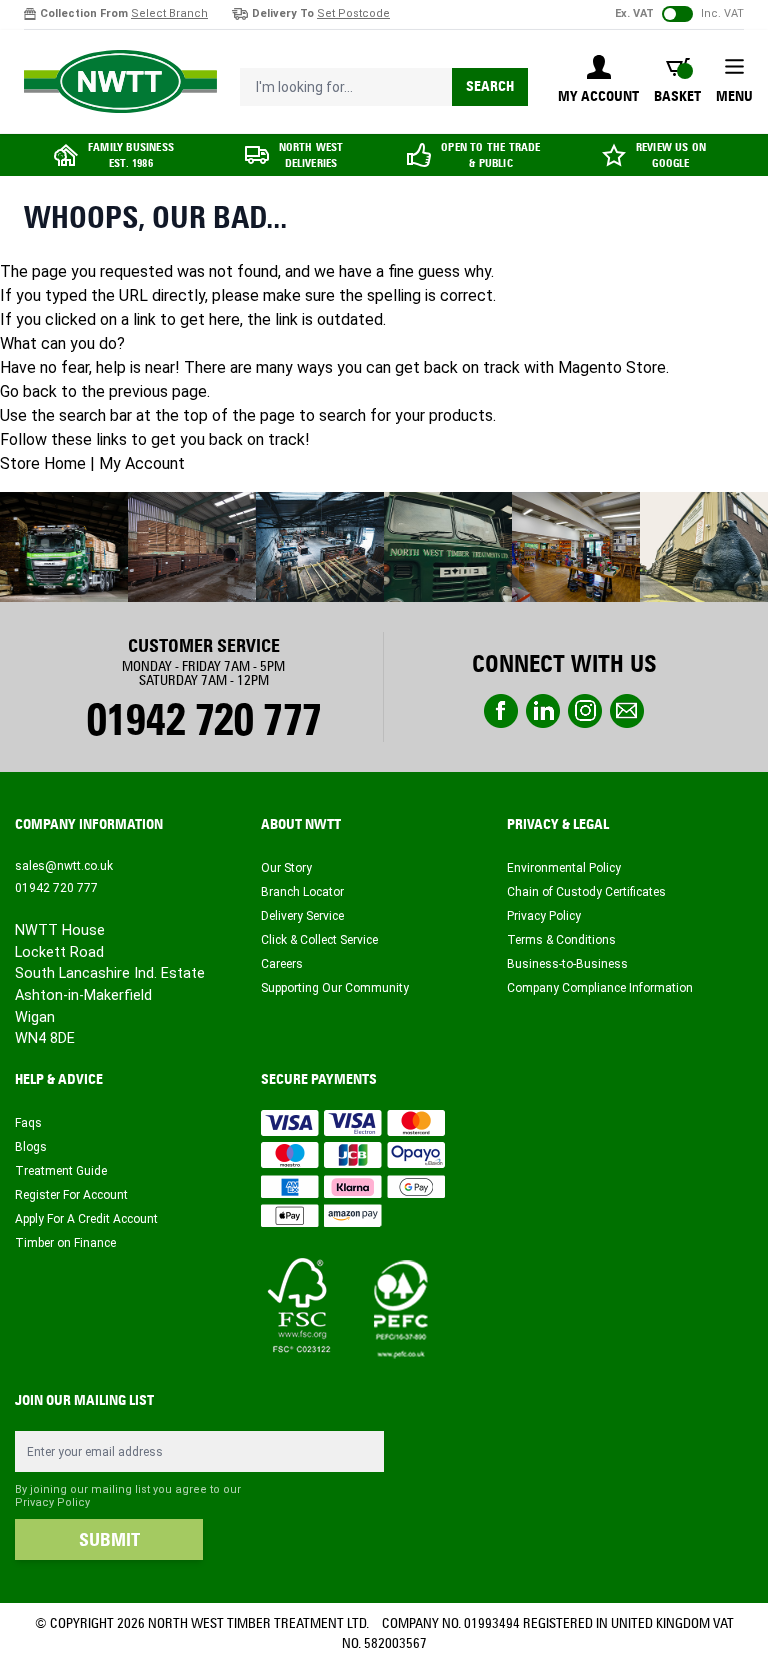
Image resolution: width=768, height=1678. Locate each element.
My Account (142, 463)
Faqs (28, 1123)
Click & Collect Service (319, 940)
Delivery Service (302, 916)
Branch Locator (302, 892)
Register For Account (71, 1195)
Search (490, 86)
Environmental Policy (564, 868)
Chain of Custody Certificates (586, 892)
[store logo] (120, 82)
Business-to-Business (567, 964)
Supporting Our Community (335, 988)
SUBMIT (109, 1540)
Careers (282, 964)
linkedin (543, 711)
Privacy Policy (544, 916)
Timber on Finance (65, 1243)
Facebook (501, 711)
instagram (585, 711)
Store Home (43, 463)
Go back (28, 391)
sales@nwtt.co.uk (64, 866)
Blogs (31, 1147)
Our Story (286, 868)
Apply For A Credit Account (86, 1219)
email (627, 711)
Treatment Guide (61, 1171)
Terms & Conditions (561, 940)
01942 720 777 (203, 720)
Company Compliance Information (600, 988)
